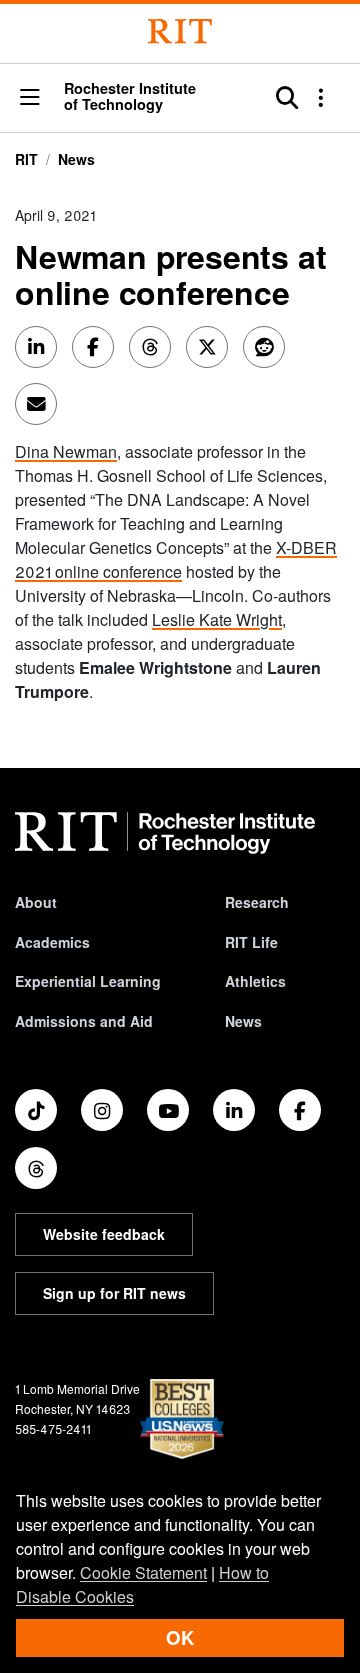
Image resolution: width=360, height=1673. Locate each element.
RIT (26, 159)
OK (180, 1637)
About (36, 902)
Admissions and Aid (84, 1021)
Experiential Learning (88, 981)
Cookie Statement (143, 1572)
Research (257, 902)
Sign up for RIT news (114, 1293)
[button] (30, 98)
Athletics (255, 981)
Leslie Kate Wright (217, 619)
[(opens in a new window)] (36, 1110)
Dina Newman (66, 451)
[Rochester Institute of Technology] (180, 31)
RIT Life (251, 942)
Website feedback (104, 1234)
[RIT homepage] (165, 833)
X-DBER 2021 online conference (176, 559)
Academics (52, 942)
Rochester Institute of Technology (130, 96)
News (76, 159)
